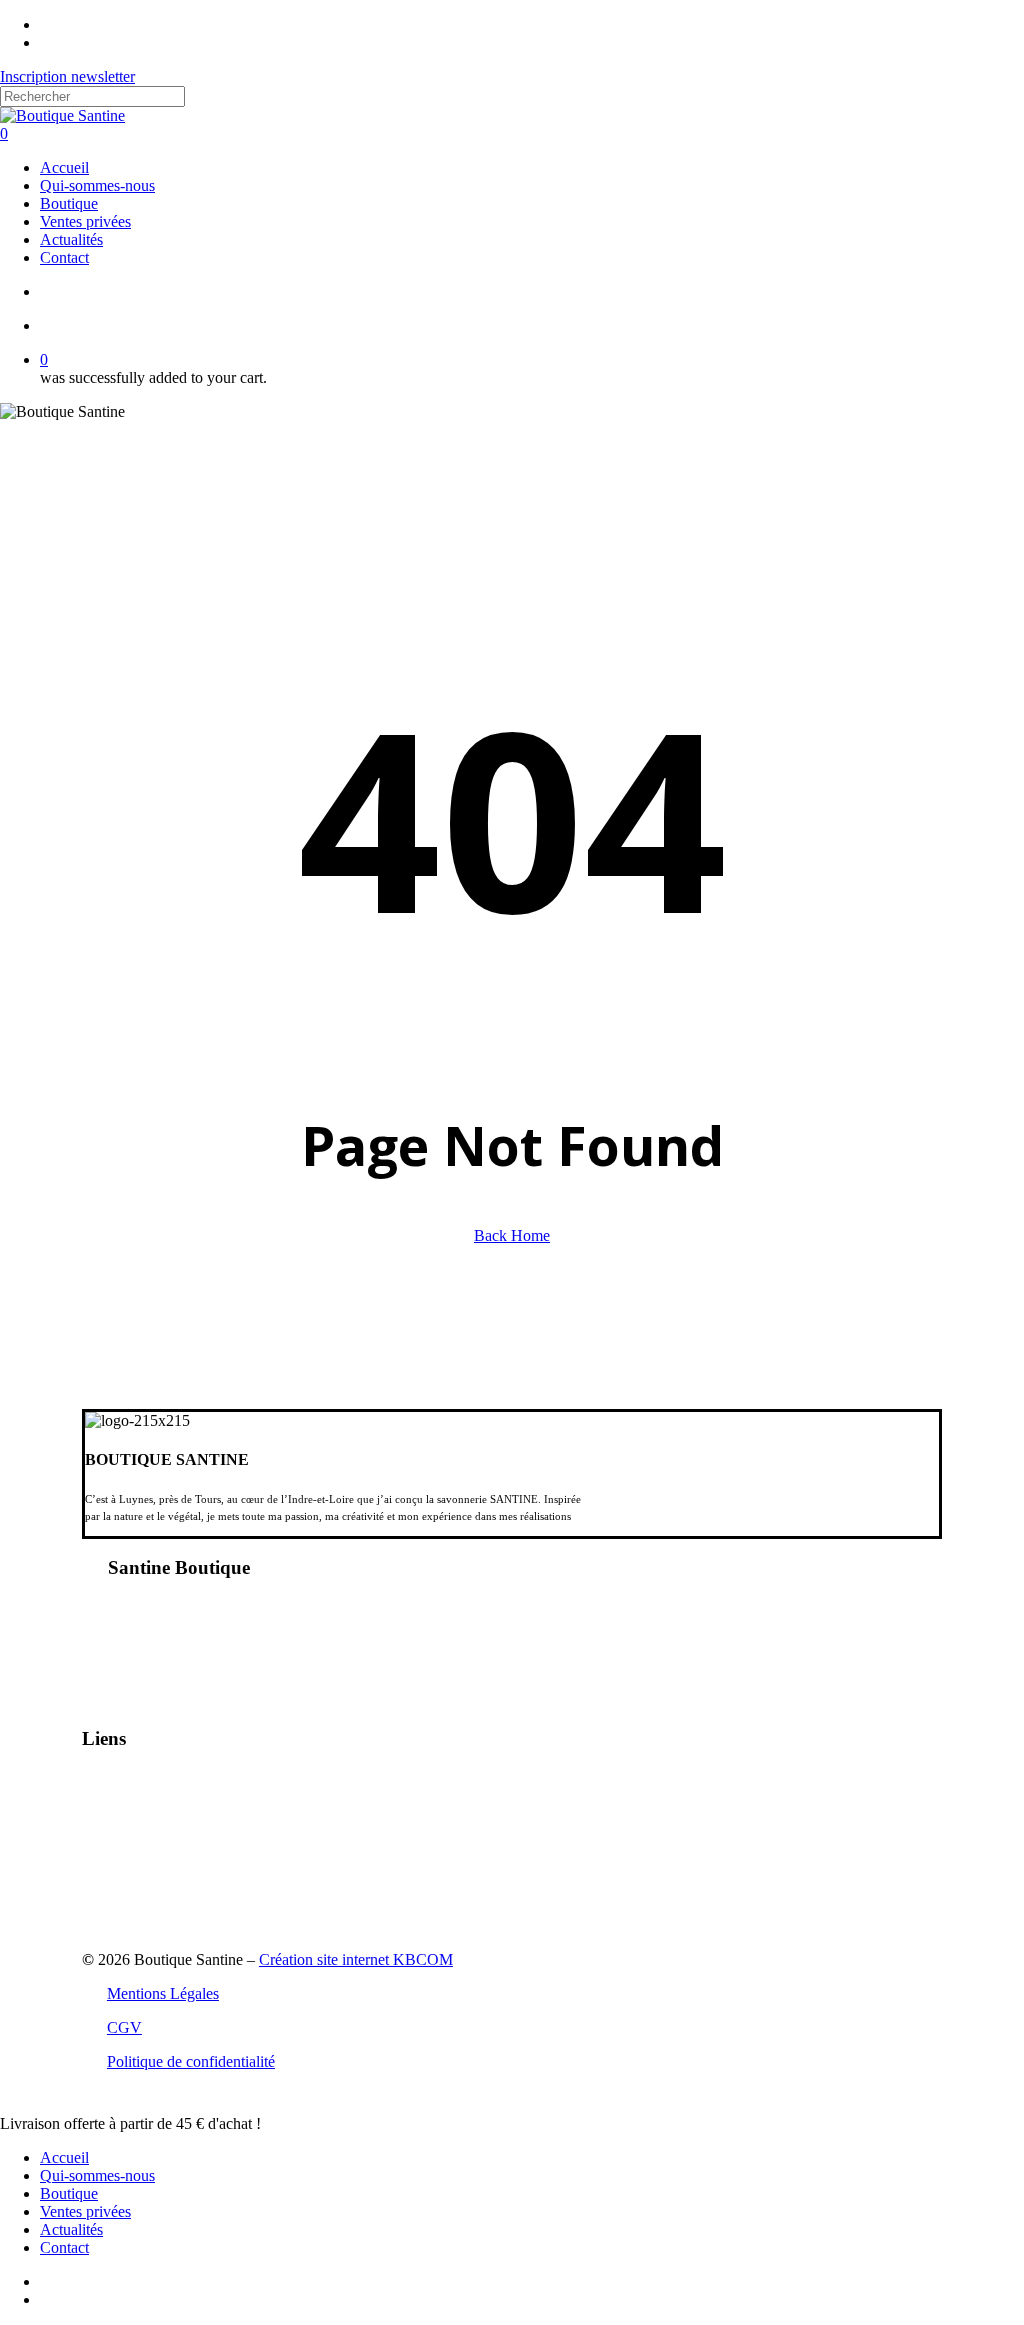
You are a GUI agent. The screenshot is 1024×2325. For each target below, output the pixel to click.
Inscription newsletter (67, 76)
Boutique (69, 2193)
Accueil (64, 2157)
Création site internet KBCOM (356, 1959)
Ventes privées (85, 2211)
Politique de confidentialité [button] (191, 2061)
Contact (64, 2247)
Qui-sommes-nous (97, 2175)
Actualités (71, 2229)
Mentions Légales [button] (163, 1993)
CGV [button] (124, 2027)
